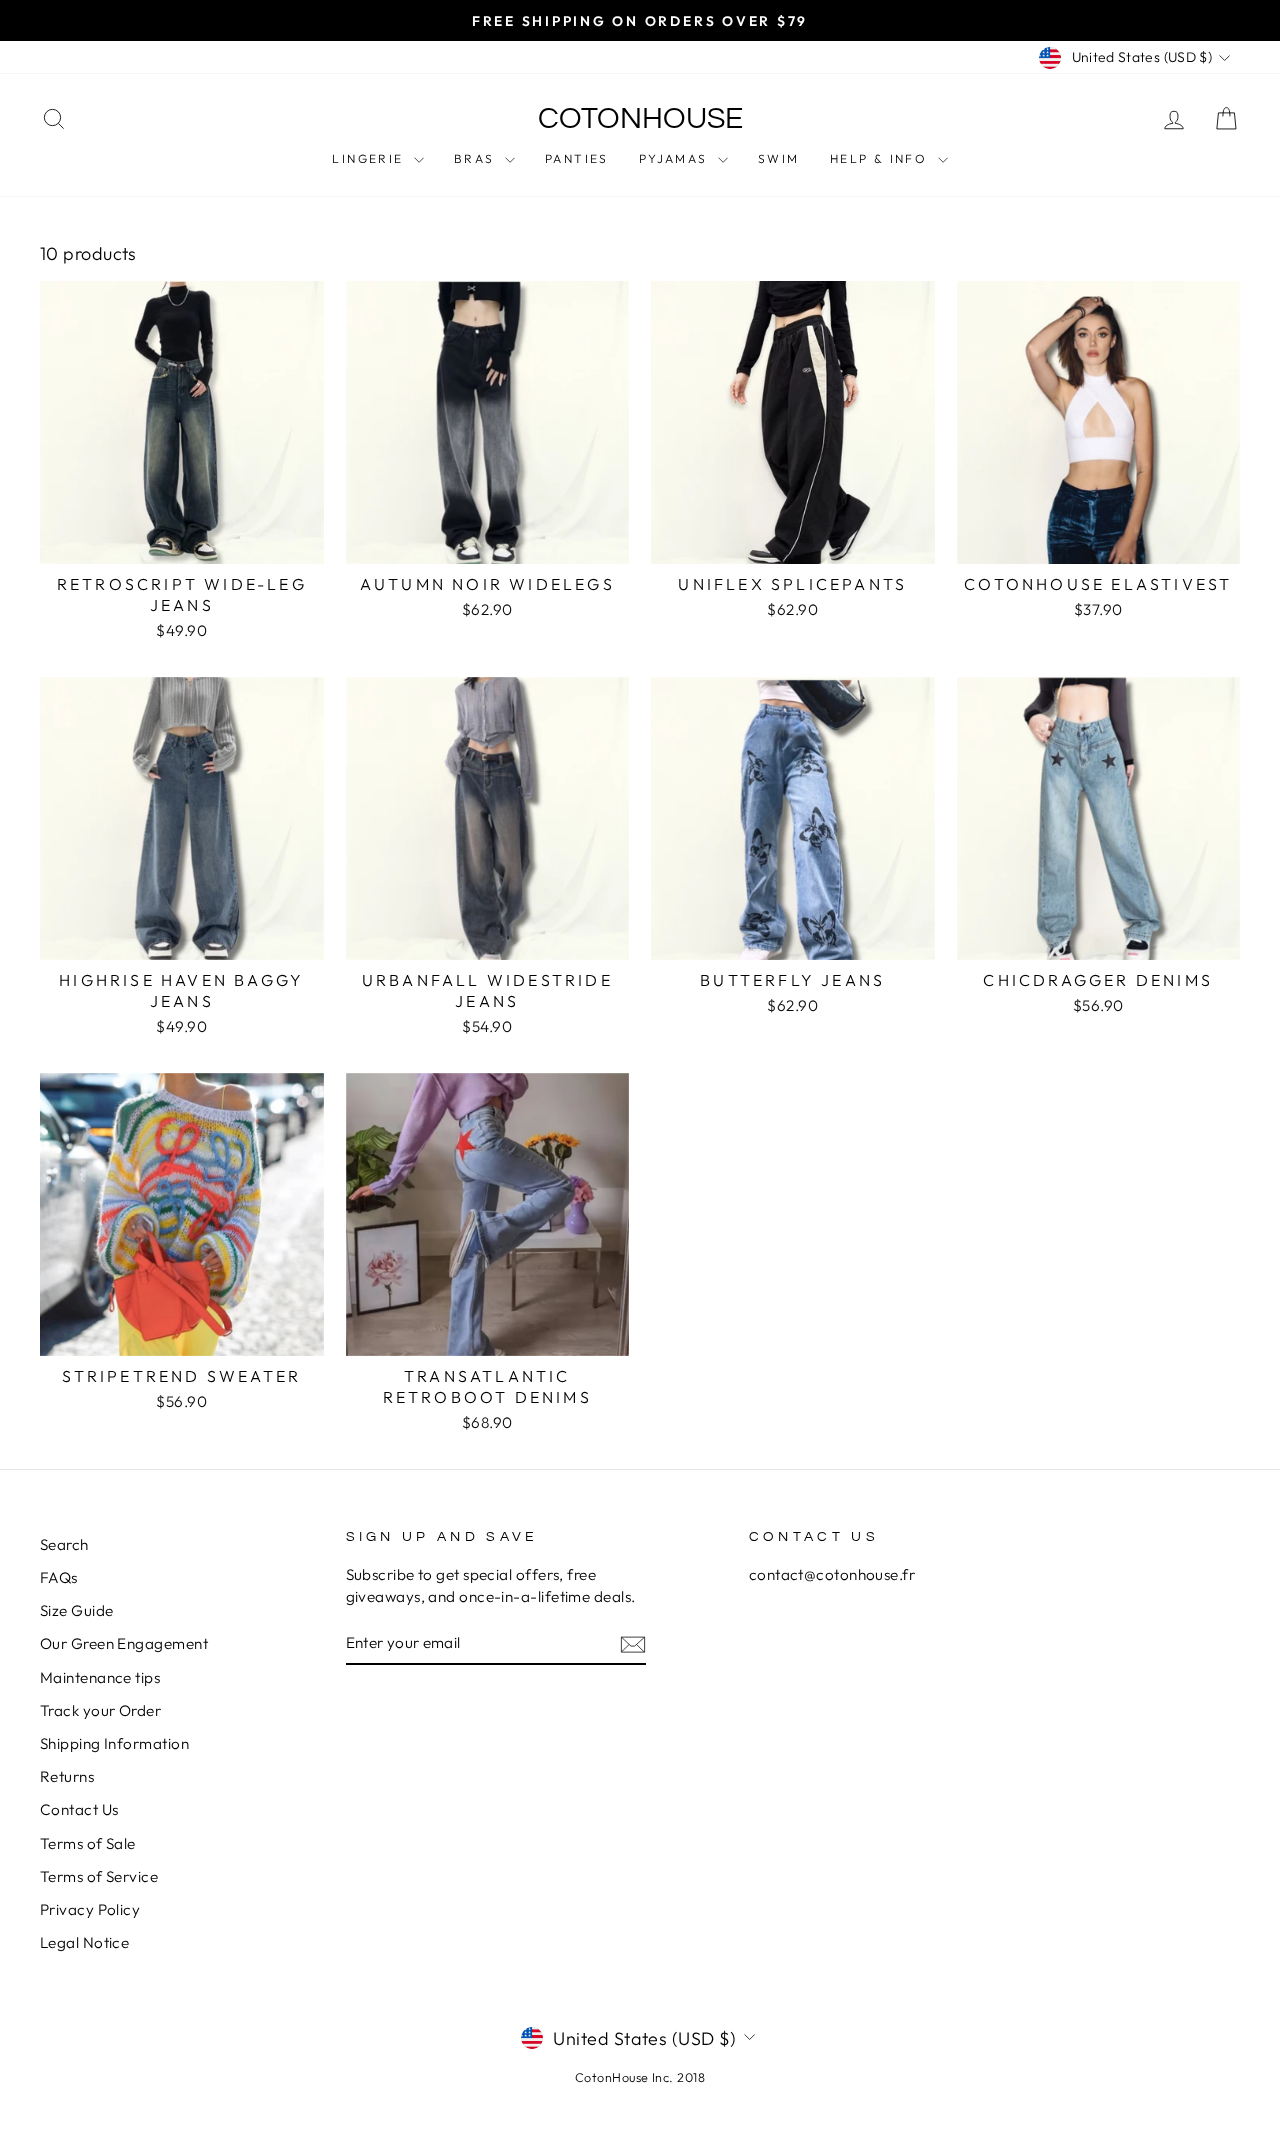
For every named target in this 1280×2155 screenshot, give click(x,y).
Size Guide (77, 1610)
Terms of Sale (88, 1843)
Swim (779, 158)
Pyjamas (676, 158)
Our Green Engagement (124, 1643)
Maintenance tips (100, 1677)
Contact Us (79, 1809)
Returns (67, 1776)
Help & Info (881, 158)
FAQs (59, 1577)
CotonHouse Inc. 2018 (640, 2077)
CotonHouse (640, 118)
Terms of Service (99, 1876)
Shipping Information (114, 1743)
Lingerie (370, 158)
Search (64, 1544)
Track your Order (100, 1710)
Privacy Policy (90, 1909)
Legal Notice (84, 1942)
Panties (577, 158)
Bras (477, 158)
